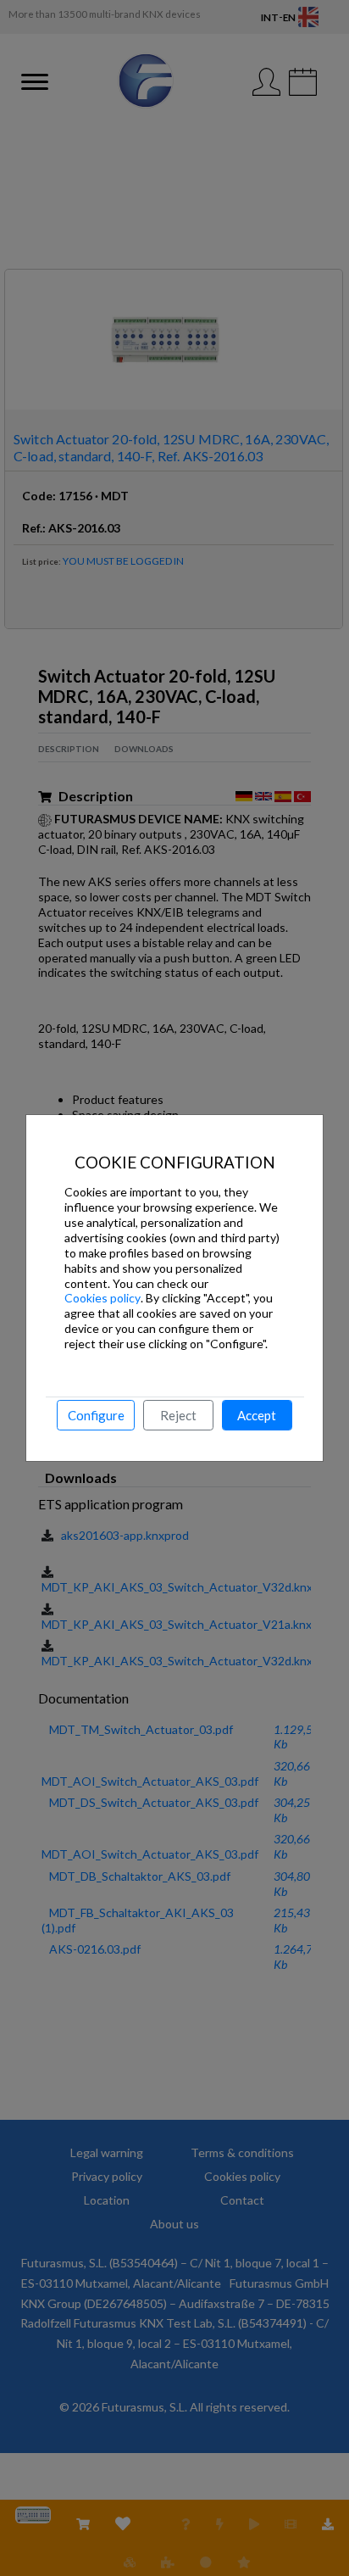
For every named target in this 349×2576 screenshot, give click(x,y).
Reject (178, 1415)
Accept (257, 1415)
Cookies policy (102, 1298)
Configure (96, 1415)
